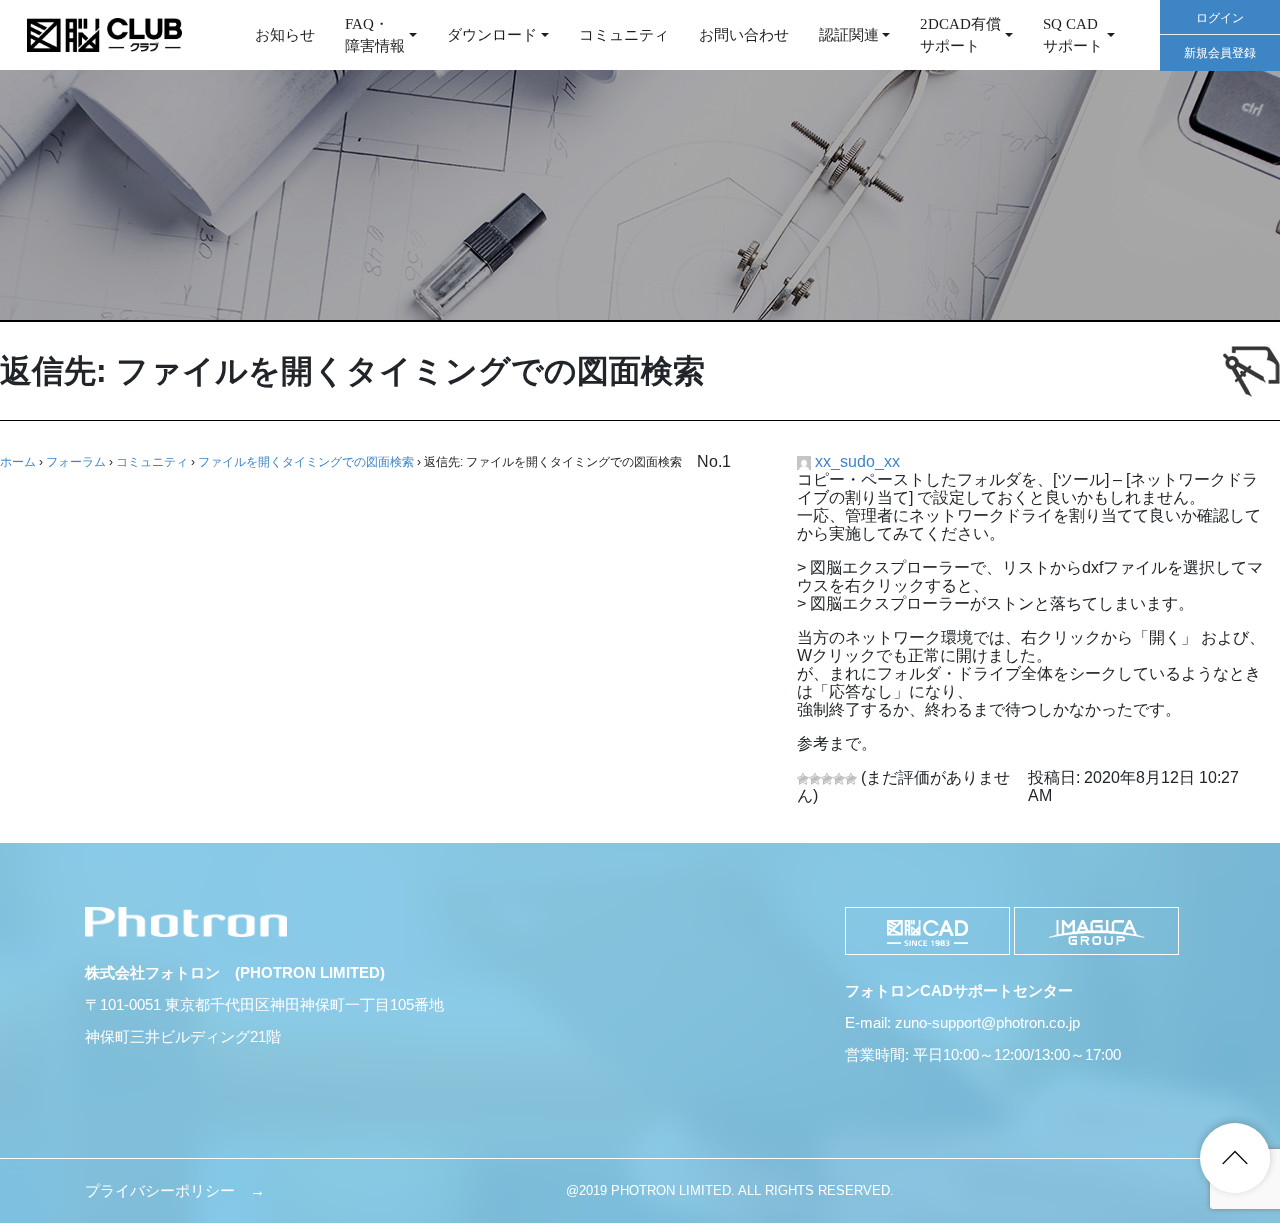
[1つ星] (803, 779)
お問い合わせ (744, 35)
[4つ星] (839, 779)
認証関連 (849, 35)
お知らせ (285, 35)
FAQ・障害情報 (375, 35)
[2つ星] (815, 779)
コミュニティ (624, 35)
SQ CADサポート (1073, 35)
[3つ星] (827, 779)
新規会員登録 (1220, 53)
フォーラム (76, 462)
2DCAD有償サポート (960, 35)
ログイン (1220, 18)
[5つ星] (851, 779)
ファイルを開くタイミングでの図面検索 (306, 462)
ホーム (18, 462)
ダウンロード (492, 35)
